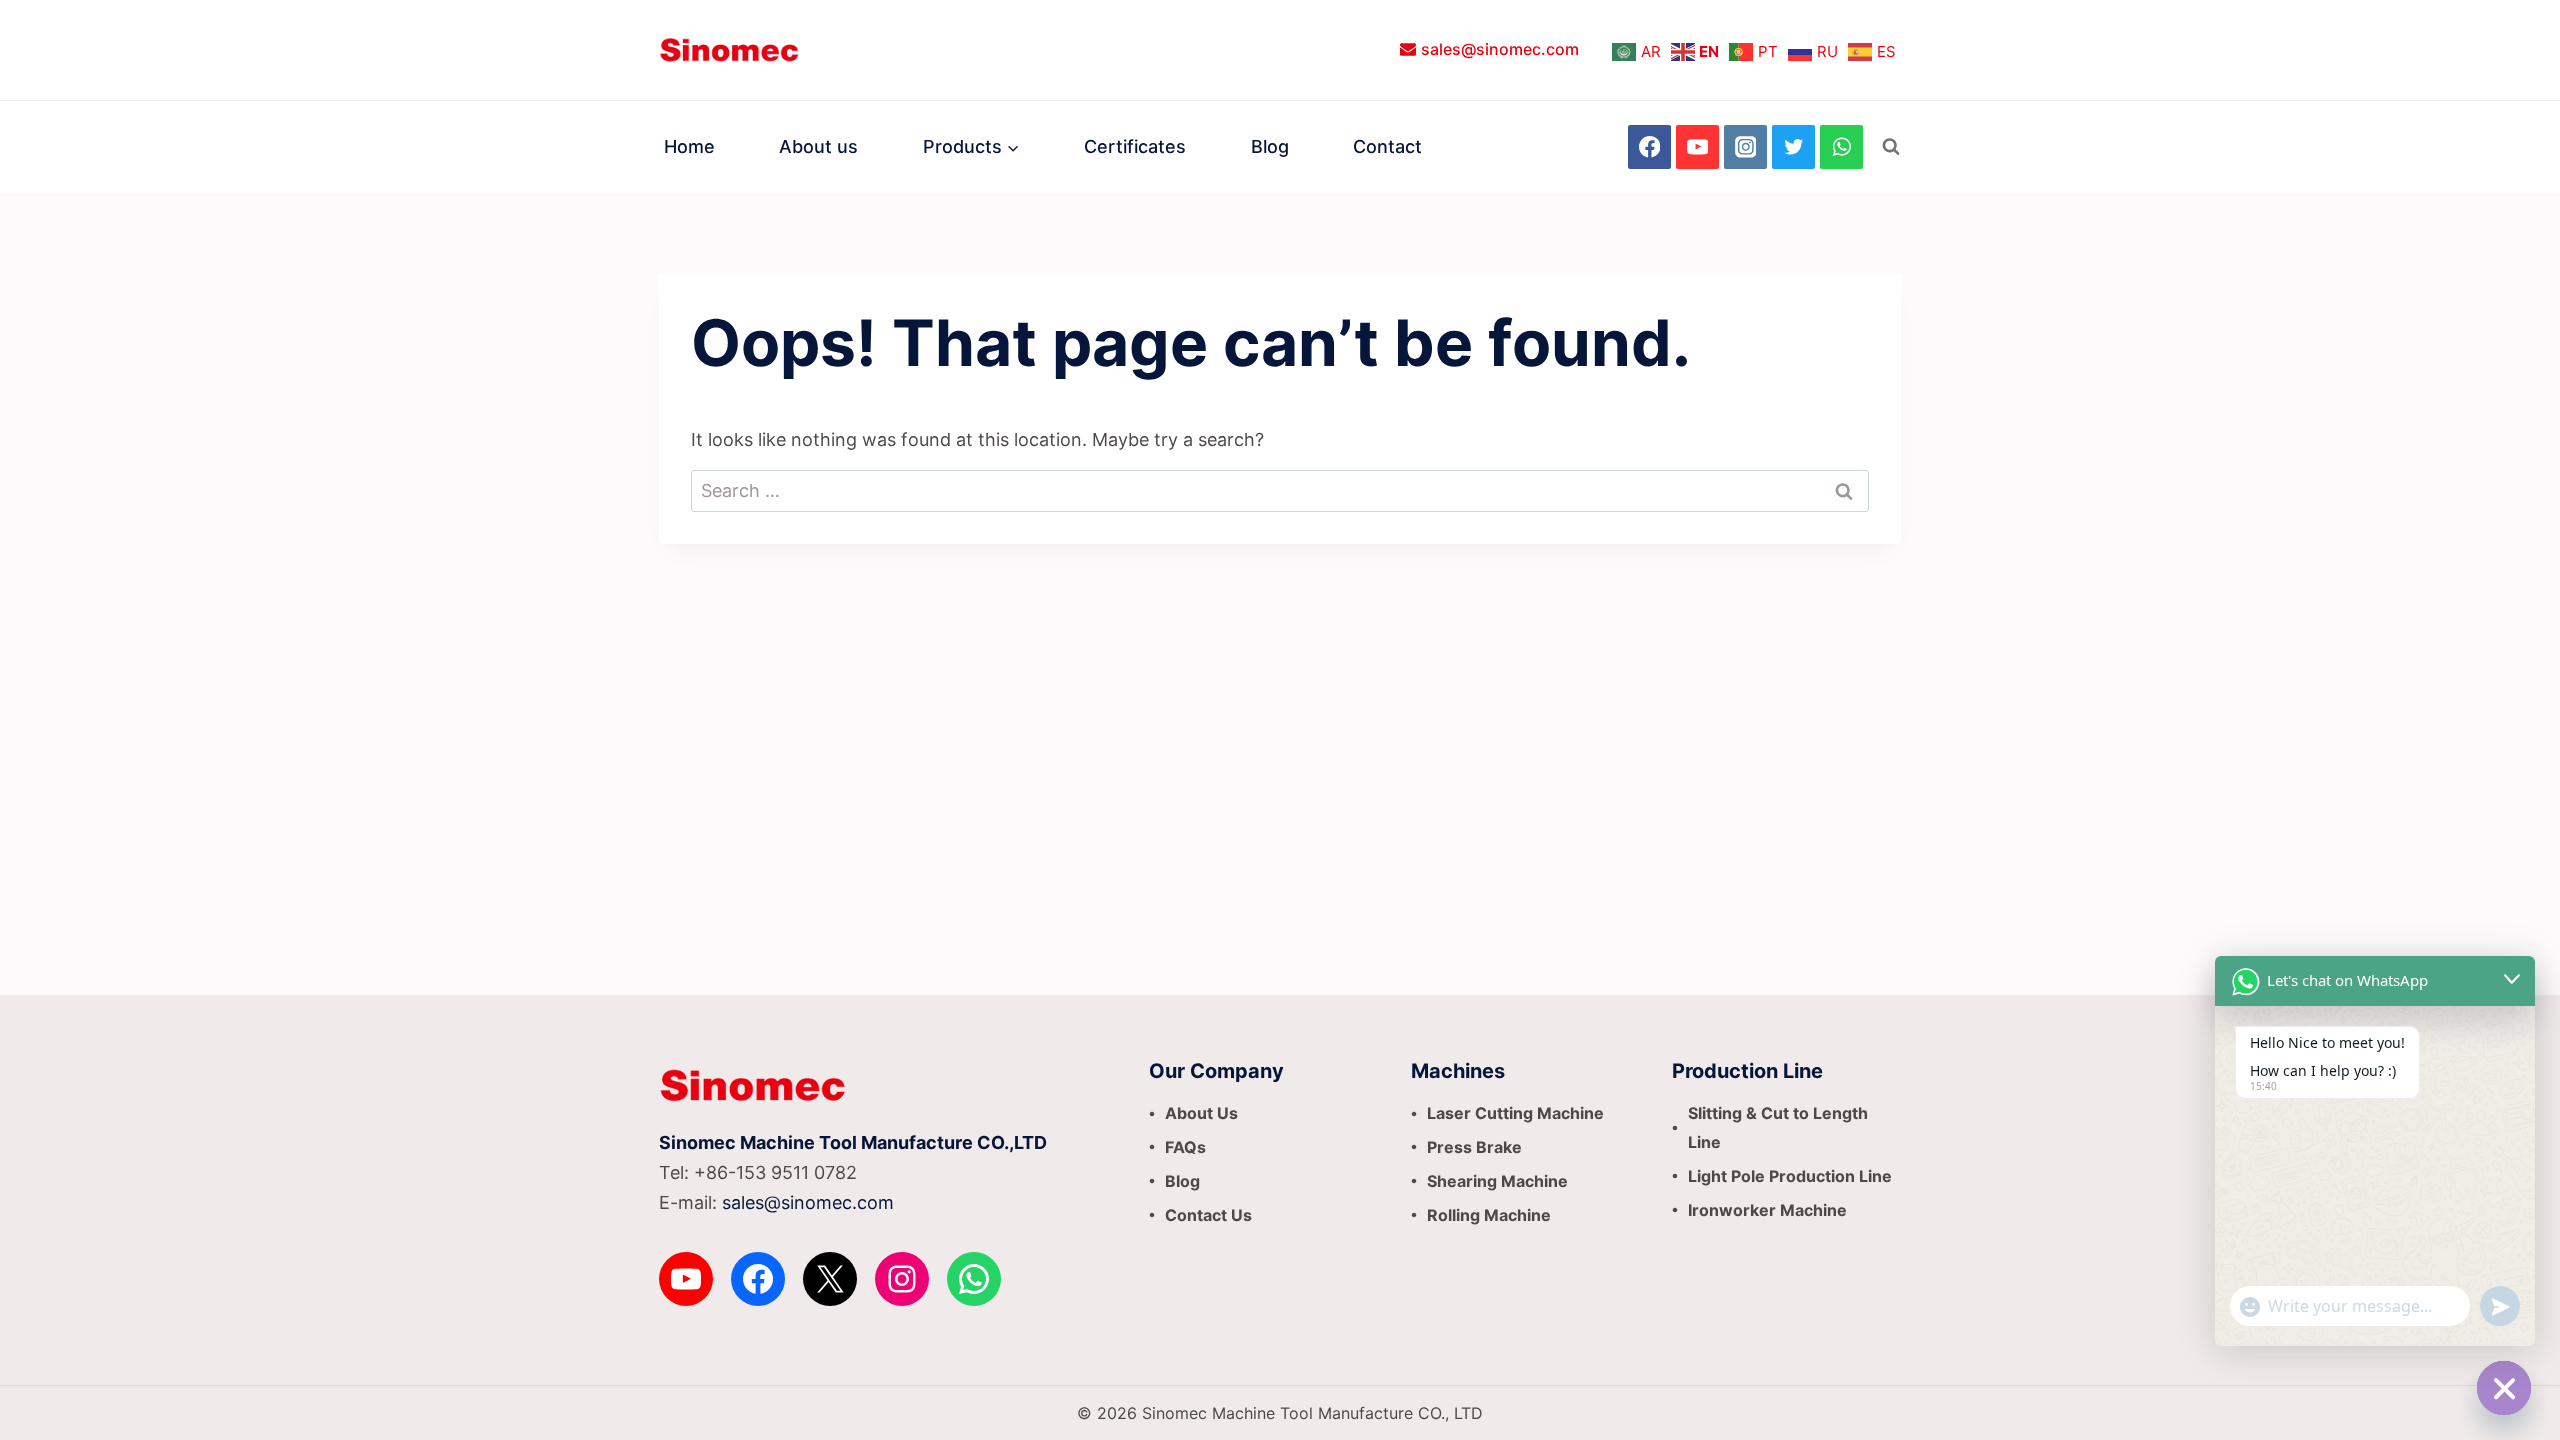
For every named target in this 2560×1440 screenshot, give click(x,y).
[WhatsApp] (1841, 146)
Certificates (1135, 146)
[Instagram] (1745, 146)
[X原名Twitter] (1793, 146)
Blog (1270, 146)
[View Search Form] (1891, 147)
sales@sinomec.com (808, 1202)
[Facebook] (1649, 146)
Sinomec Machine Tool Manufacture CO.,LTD (853, 1142)
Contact (1387, 146)
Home (689, 146)
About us (818, 146)
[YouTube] (1697, 146)
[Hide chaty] (2504, 1388)
